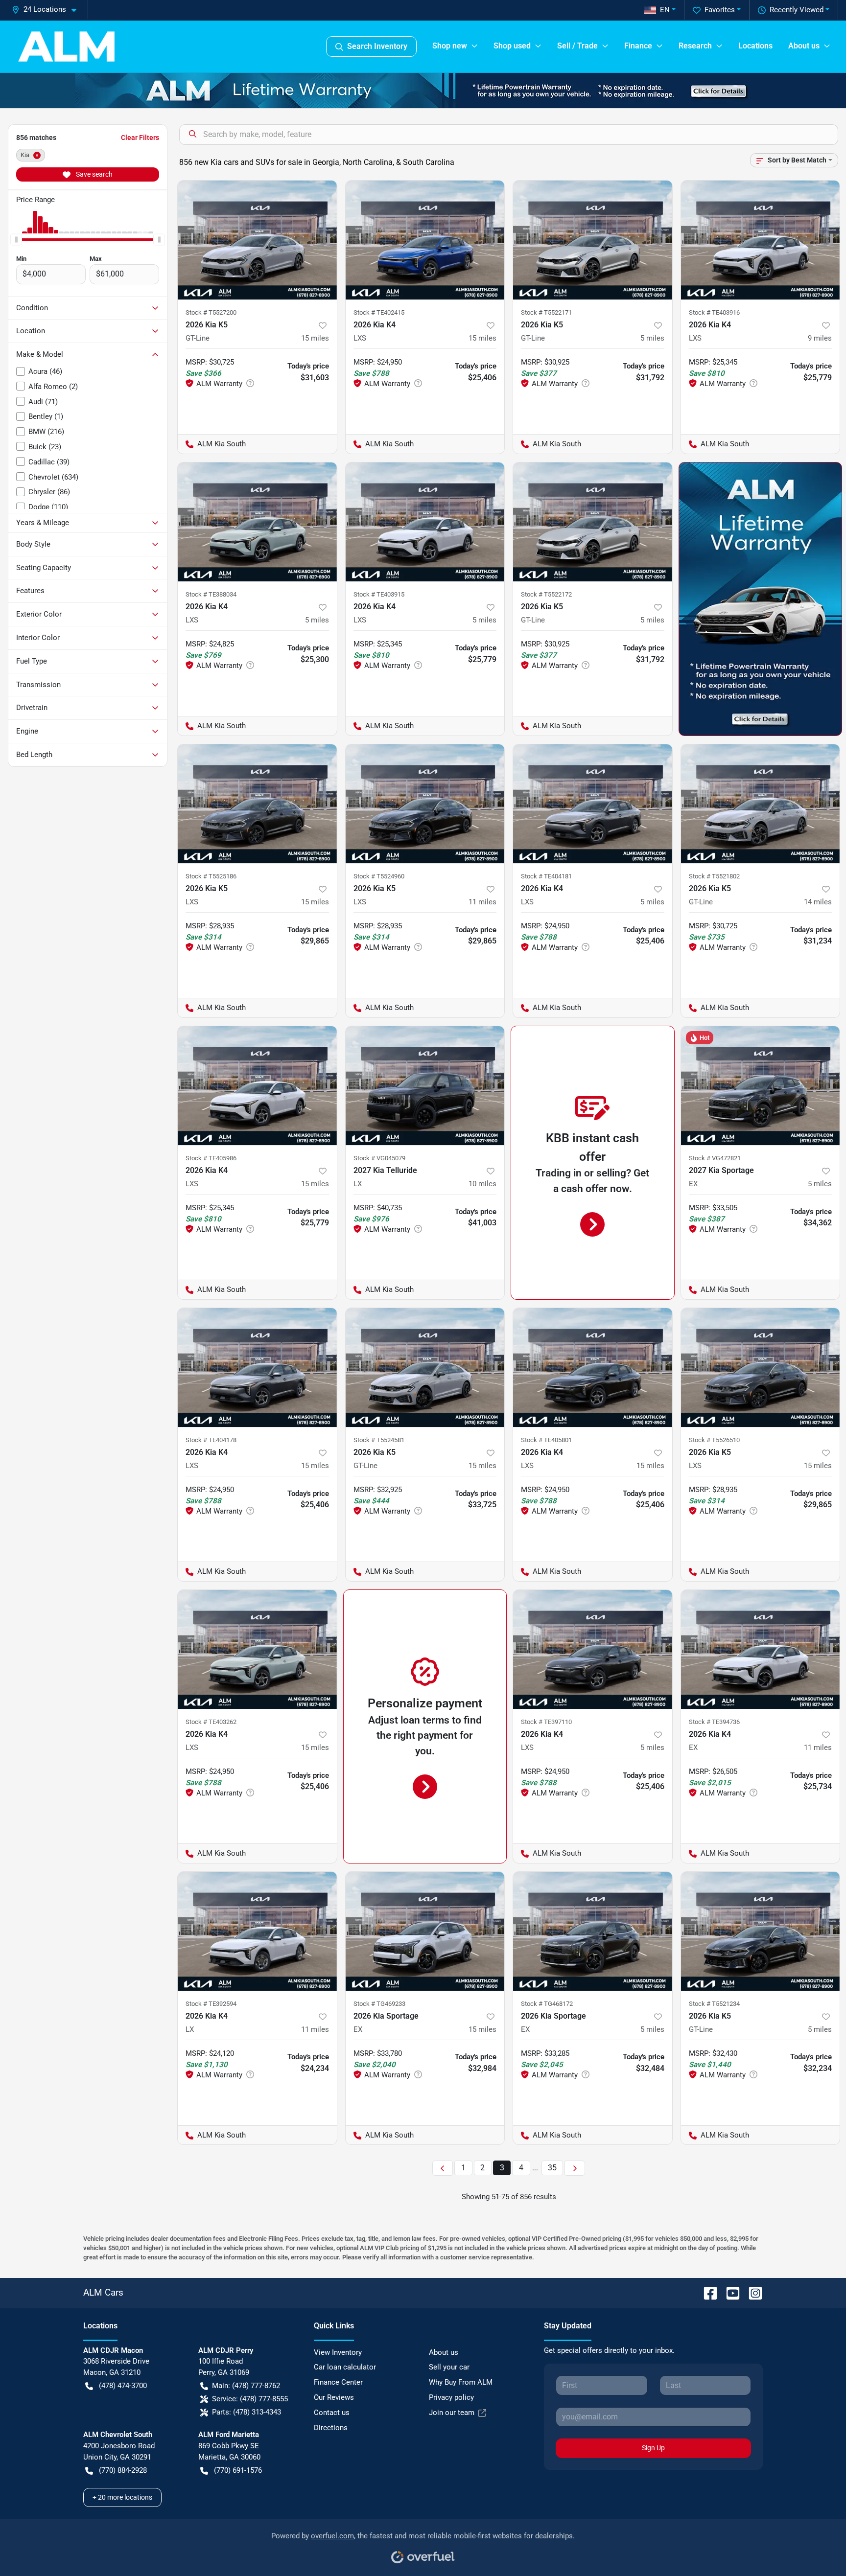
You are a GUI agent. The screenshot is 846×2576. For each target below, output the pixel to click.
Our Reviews (334, 2397)
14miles (818, 902)
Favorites (720, 10)
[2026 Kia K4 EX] (761, 1649)
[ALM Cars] (66, 46)
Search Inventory (377, 46)
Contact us (332, 2413)
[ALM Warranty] (423, 91)
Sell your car (449, 2367)
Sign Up (653, 2448)
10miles (482, 1184)
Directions (331, 2428)
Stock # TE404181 (546, 876)
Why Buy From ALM (461, 2382)
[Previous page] (443, 2168)
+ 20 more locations (122, 2497)
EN (665, 10)
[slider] (16, 239)
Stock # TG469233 (379, 2004)
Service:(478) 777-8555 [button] (250, 2399)
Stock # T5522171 (546, 312)
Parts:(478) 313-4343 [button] (247, 2412)
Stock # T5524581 (379, 1440)
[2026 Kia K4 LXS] (425, 240)
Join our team (452, 2413)
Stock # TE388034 (211, 594)
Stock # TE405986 (211, 1158)
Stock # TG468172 (547, 2004)
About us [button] (804, 46)
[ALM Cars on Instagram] (752, 2292)
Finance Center (338, 2382)
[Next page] (575, 2168)
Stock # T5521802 (714, 876)
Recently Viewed (797, 10)
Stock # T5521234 (714, 2004)
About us (444, 2352)
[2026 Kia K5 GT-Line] (257, 240)
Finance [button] (638, 46)
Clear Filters (140, 138)
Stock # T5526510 (714, 1440)
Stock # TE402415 (379, 312)
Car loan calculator (345, 2367)
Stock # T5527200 (211, 312)
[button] (48, 10)
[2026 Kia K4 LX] (257, 1931)
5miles (652, 338)
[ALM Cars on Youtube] (729, 2292)
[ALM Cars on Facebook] (706, 2292)
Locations (755, 46)
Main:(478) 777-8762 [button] (246, 2386)
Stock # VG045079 (379, 1158)
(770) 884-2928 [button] (123, 2470)
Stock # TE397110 (546, 1722)
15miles (315, 338)
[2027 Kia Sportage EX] (761, 1086)
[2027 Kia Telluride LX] (425, 1086)
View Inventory (338, 2352)
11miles (482, 902)
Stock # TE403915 (379, 594)
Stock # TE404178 (211, 1440)
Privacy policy (451, 2397)
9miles (820, 338)
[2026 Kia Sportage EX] (425, 1931)
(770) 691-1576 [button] (238, 2470)
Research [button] (695, 46)
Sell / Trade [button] (577, 46)
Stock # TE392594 (211, 2004)
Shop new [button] (450, 46)
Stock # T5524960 (379, 876)
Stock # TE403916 (714, 312)
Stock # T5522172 (546, 594)
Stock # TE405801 (546, 1440)
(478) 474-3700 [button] (123, 2386)
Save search (94, 174)
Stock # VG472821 (715, 1158)
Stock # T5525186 (211, 876)
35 (552, 2168)
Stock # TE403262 (211, 1722)
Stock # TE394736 (714, 1722)
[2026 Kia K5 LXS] (257, 804)
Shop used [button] (512, 46)
